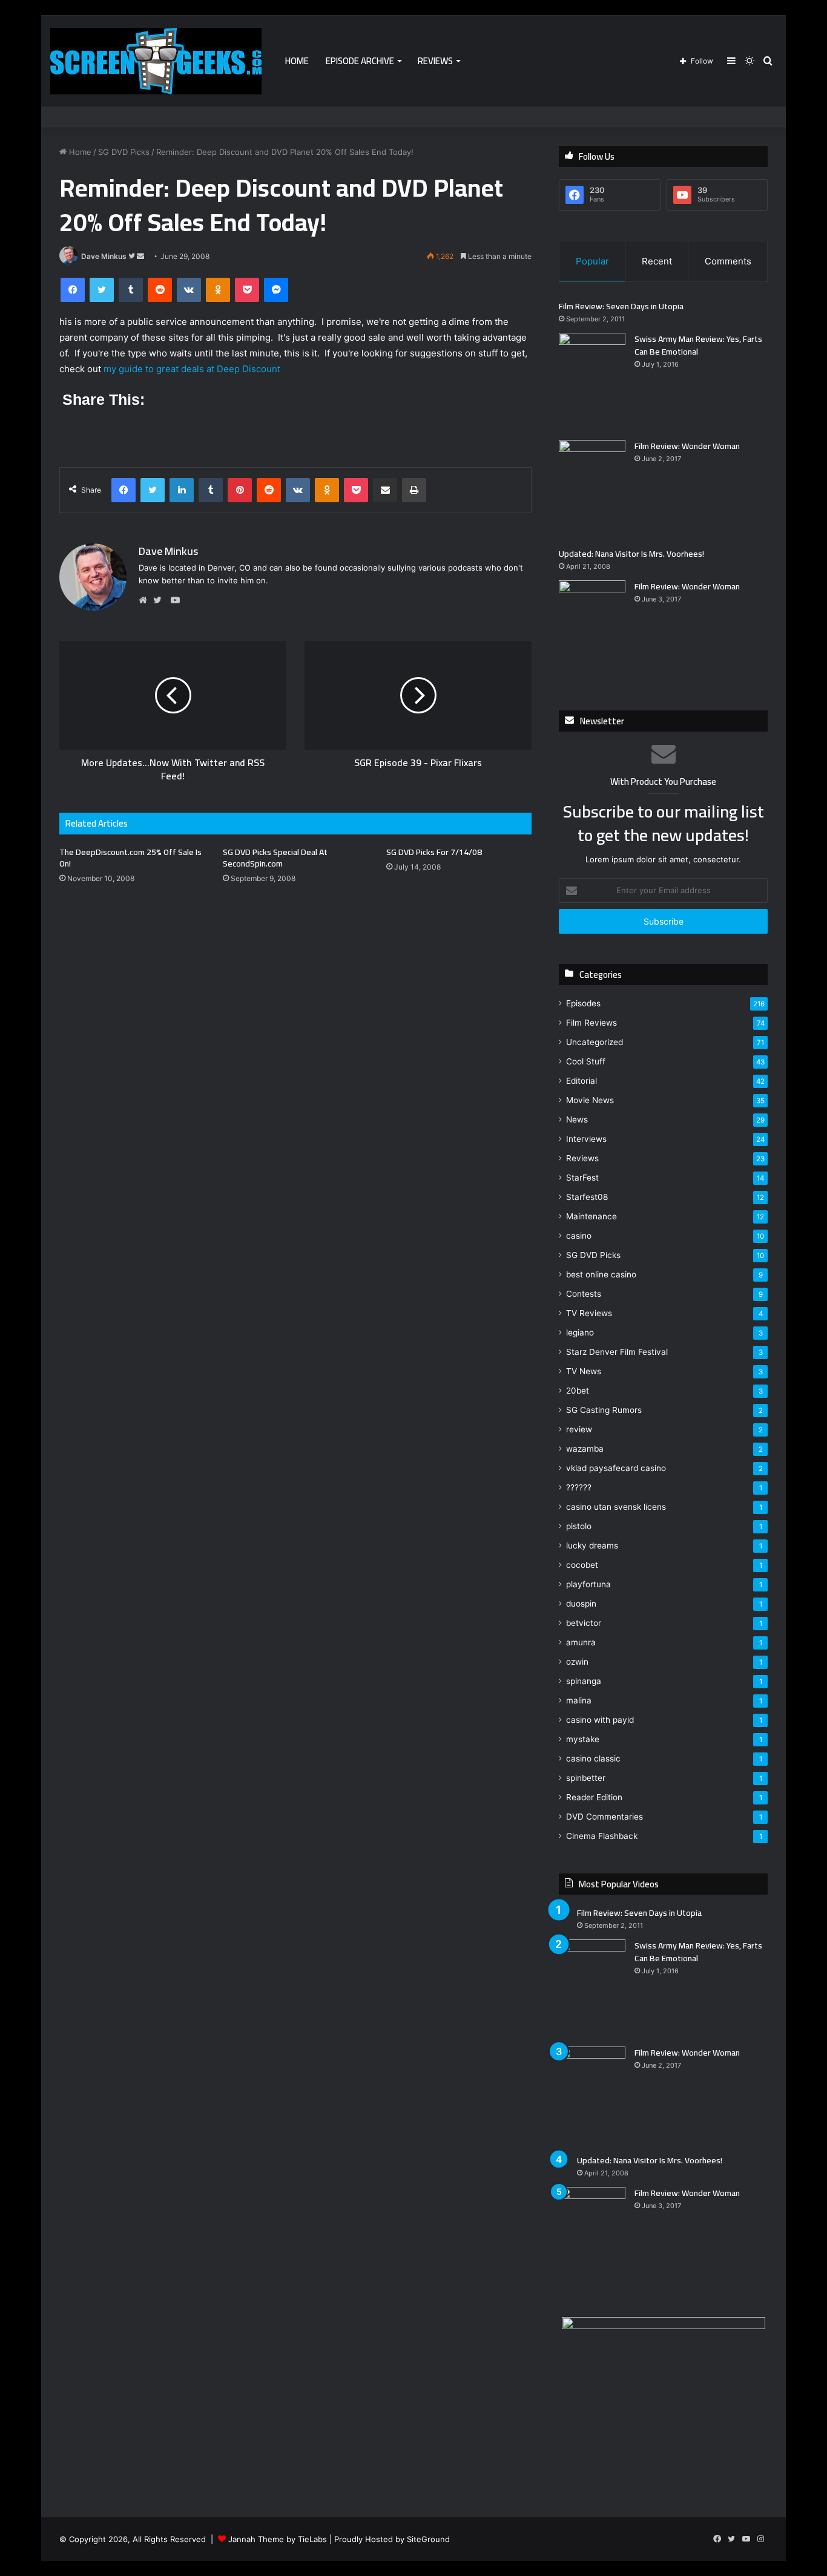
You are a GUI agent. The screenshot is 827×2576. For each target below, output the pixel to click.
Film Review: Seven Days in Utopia (621, 306)
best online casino (601, 1274)
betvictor (584, 1623)
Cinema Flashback (602, 1836)
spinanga (584, 1681)
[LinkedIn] (182, 490)
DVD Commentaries (605, 1817)
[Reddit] (160, 290)
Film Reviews (591, 1023)
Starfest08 (587, 1197)
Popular (592, 261)
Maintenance (591, 1216)
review (579, 1429)
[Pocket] (247, 290)
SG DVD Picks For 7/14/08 (434, 852)
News (577, 1119)
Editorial (582, 1081)
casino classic (593, 1758)
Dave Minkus (104, 256)
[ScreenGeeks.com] (156, 61)
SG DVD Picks (124, 152)
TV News (584, 1371)
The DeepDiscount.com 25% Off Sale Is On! (130, 858)
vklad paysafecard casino (616, 1468)
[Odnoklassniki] (218, 290)
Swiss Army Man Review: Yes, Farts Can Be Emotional (698, 345)
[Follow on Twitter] (133, 256)
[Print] (414, 490)
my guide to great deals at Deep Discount (192, 369)
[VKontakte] (189, 290)
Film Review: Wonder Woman (687, 446)
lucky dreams (592, 1545)
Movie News (590, 1100)
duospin (581, 1604)
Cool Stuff (586, 1061)
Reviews (435, 61)
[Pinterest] (240, 490)
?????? (579, 1487)
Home (297, 61)
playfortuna (588, 1584)
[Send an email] (140, 256)
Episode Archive (360, 61)
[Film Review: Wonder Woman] (592, 489)
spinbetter (586, 1778)
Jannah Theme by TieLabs (278, 2539)
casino (579, 1236)
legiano (580, 1332)
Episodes (583, 1003)
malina (579, 1700)
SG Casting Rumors (604, 1410)
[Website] (146, 600)
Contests (584, 1294)
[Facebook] (73, 290)
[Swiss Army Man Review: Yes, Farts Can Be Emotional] (592, 382)
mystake (583, 1739)
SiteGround (428, 2539)
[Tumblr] (131, 290)
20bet (578, 1391)
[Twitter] (102, 290)
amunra (581, 1642)
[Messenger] (276, 290)
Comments (728, 261)
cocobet (582, 1565)
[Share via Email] (385, 490)
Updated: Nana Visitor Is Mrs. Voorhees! (631, 554)
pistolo (579, 1526)
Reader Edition (594, 1797)
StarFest (582, 1178)
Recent (657, 261)
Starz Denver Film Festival (617, 1352)
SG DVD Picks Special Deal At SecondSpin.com (275, 858)
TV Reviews (589, 1313)
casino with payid (600, 1720)
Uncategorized (595, 1042)
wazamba (585, 1449)
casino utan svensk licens (616, 1507)
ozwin (577, 1662)
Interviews (586, 1139)
